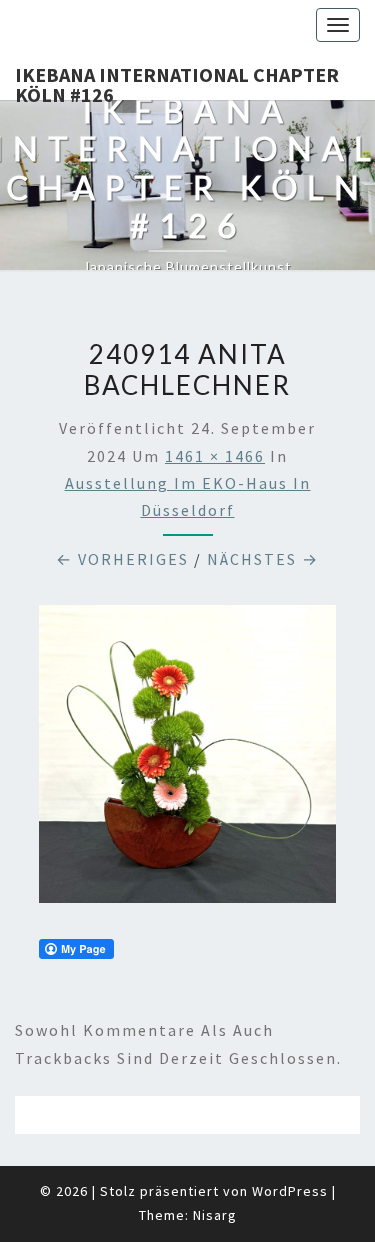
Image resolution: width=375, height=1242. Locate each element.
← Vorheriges (122, 559)
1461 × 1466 (215, 456)
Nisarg (215, 1215)
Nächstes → (263, 559)
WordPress (290, 1191)
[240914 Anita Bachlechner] (187, 760)
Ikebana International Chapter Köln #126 (177, 81)
